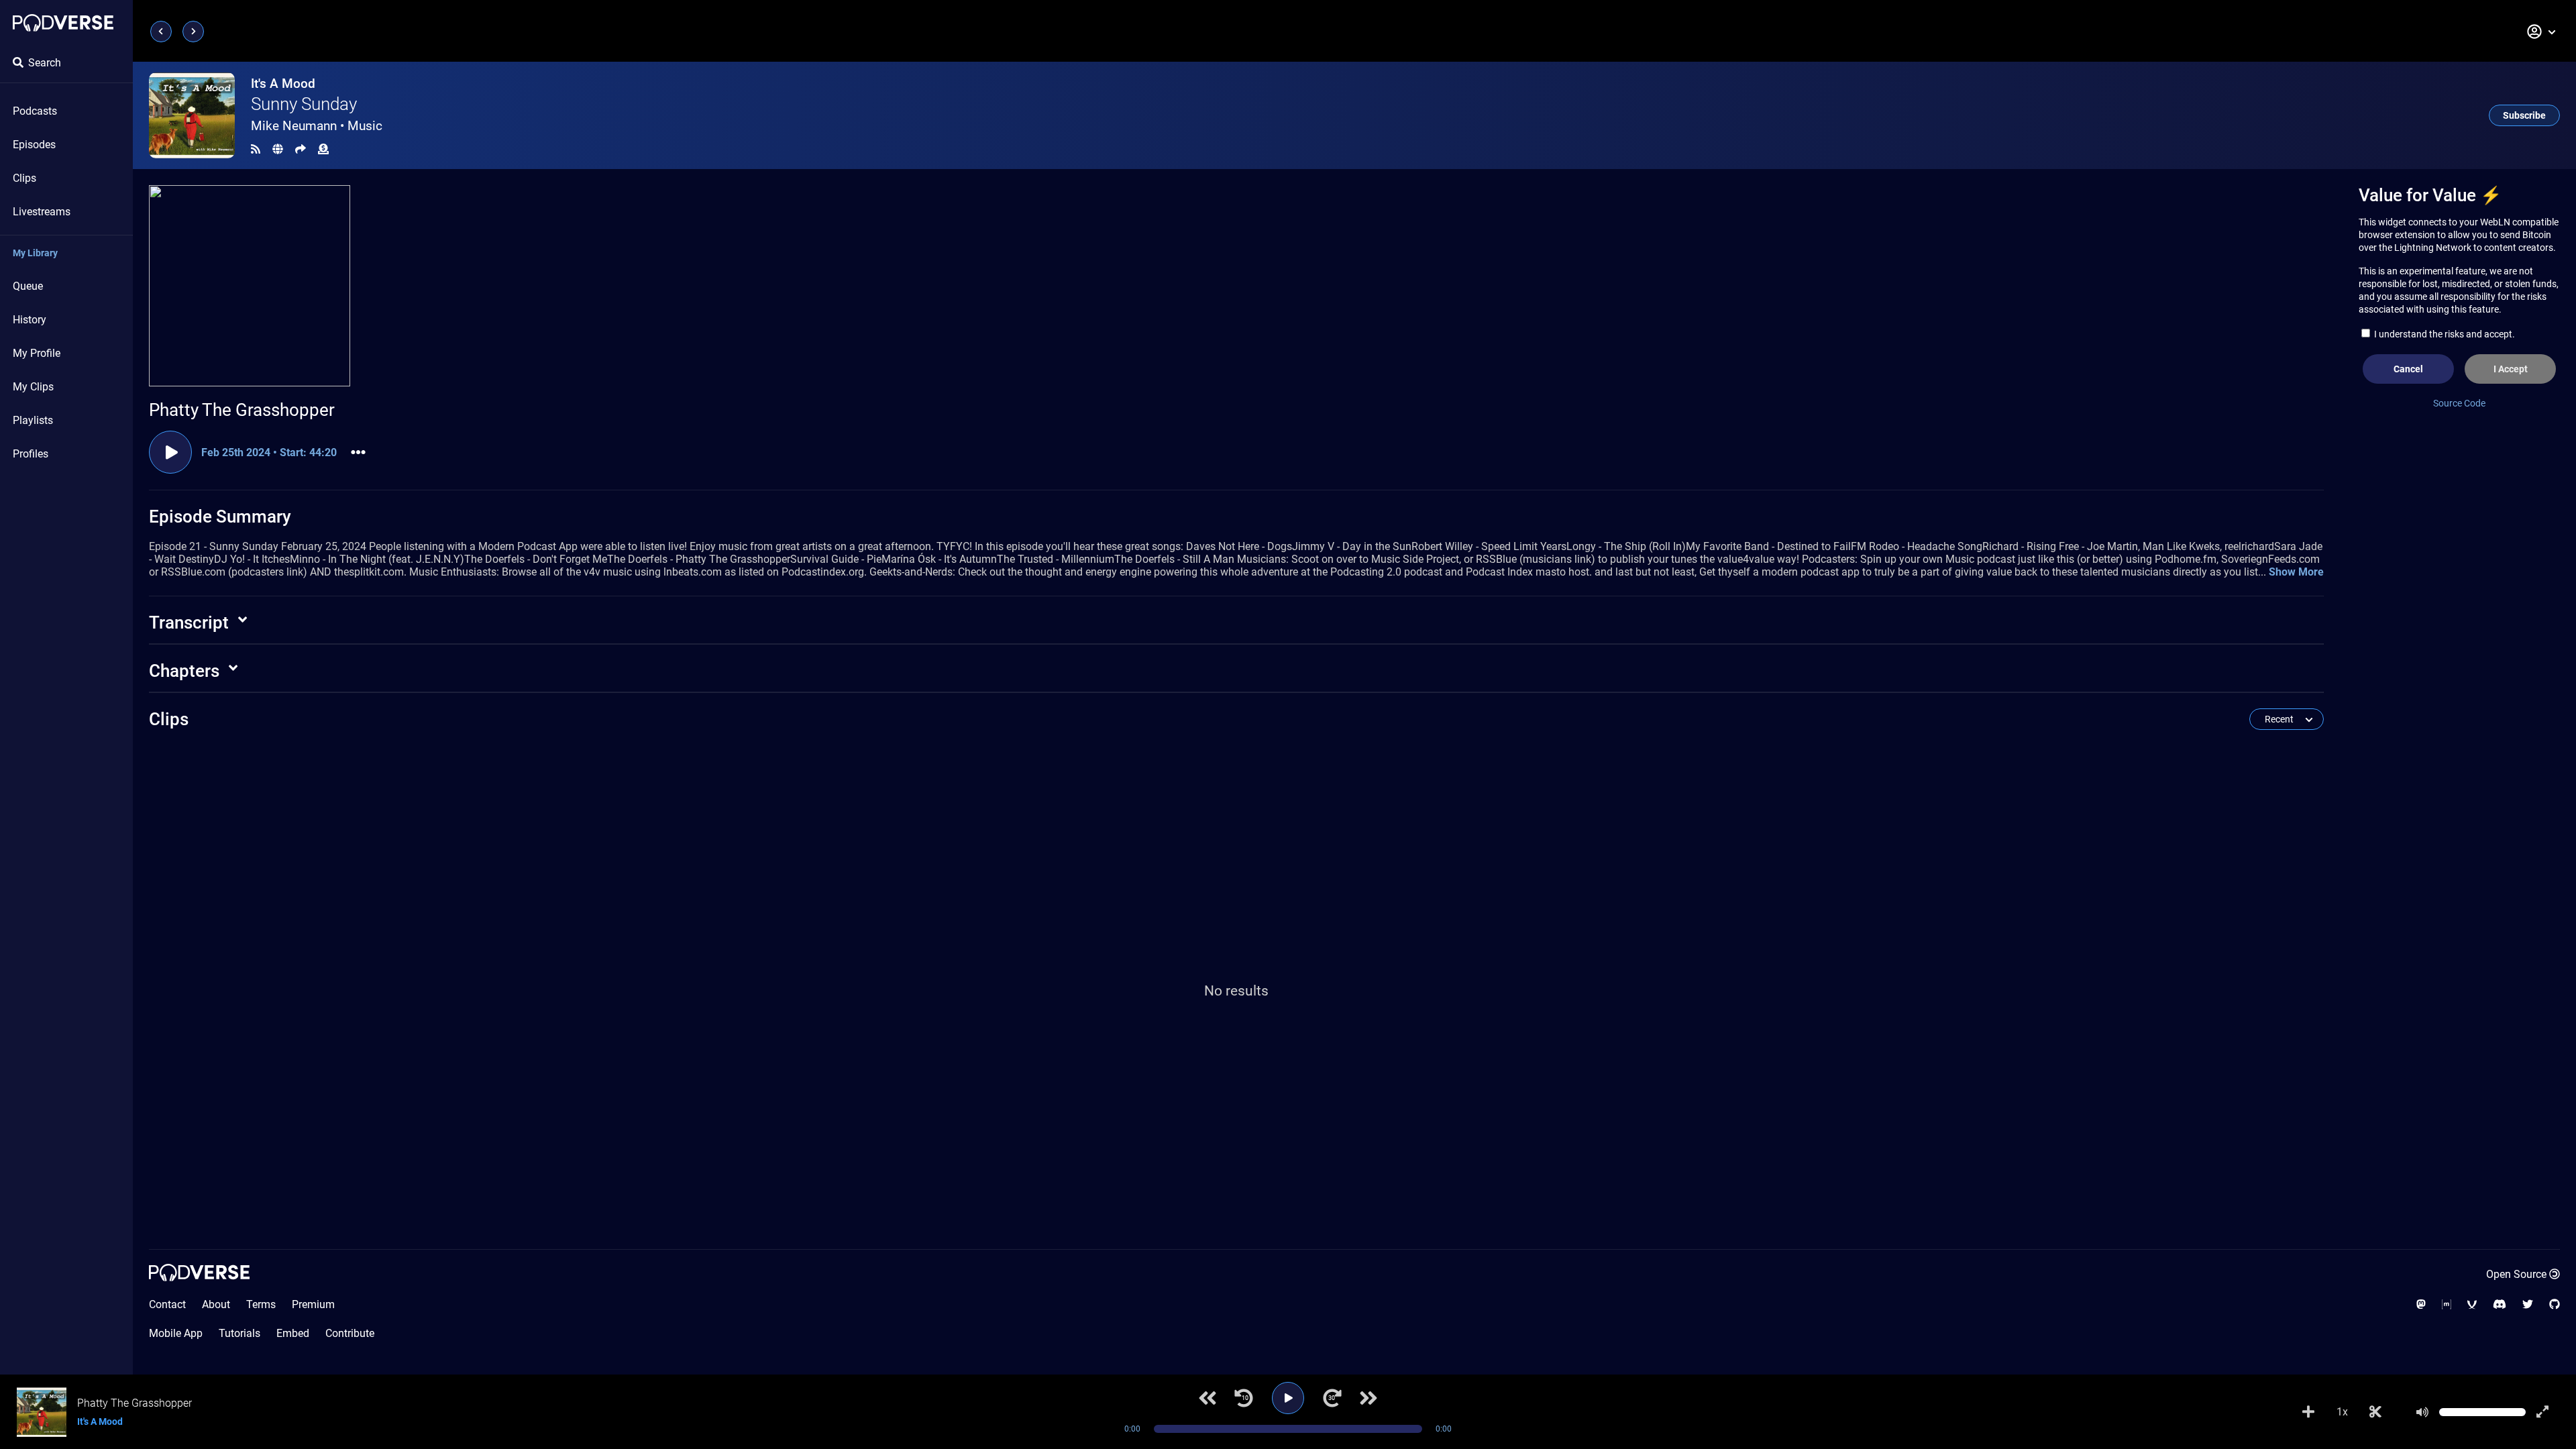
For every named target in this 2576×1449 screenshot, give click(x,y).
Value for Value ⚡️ (2430, 195)
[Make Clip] (2375, 1412)
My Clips (33, 387)
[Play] (1288, 1398)
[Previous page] (161, 32)
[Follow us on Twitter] (2528, 1304)
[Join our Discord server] (2500, 1304)
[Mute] (2422, 1412)
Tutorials (239, 1333)
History (30, 320)
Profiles (31, 454)
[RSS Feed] (256, 149)
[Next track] (1368, 1398)
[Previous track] (1207, 1398)
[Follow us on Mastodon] (2421, 1304)
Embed (293, 1333)
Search (45, 63)
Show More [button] (2296, 572)
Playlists (33, 420)
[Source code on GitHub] (2555, 1304)
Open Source (2516, 1274)
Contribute (350, 1333)
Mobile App (176, 1333)
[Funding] (323, 149)
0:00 (1132, 1429)
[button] (2542, 32)
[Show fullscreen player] (2542, 1412)
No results (1236, 991)
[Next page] (193, 32)
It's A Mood (283, 84)
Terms (261, 1304)
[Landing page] (63, 23)
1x (2342, 1412)
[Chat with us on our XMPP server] (2472, 1304)
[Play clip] (170, 452)
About (216, 1304)
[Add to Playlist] (2308, 1412)
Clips (24, 178)
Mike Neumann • (317, 126)
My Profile (37, 353)
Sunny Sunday (304, 104)
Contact (167, 1304)
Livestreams (42, 212)
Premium (313, 1304)
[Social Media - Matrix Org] (2447, 1304)
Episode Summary (220, 517)
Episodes (34, 145)
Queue (28, 286)
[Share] (301, 149)
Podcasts (35, 111)
